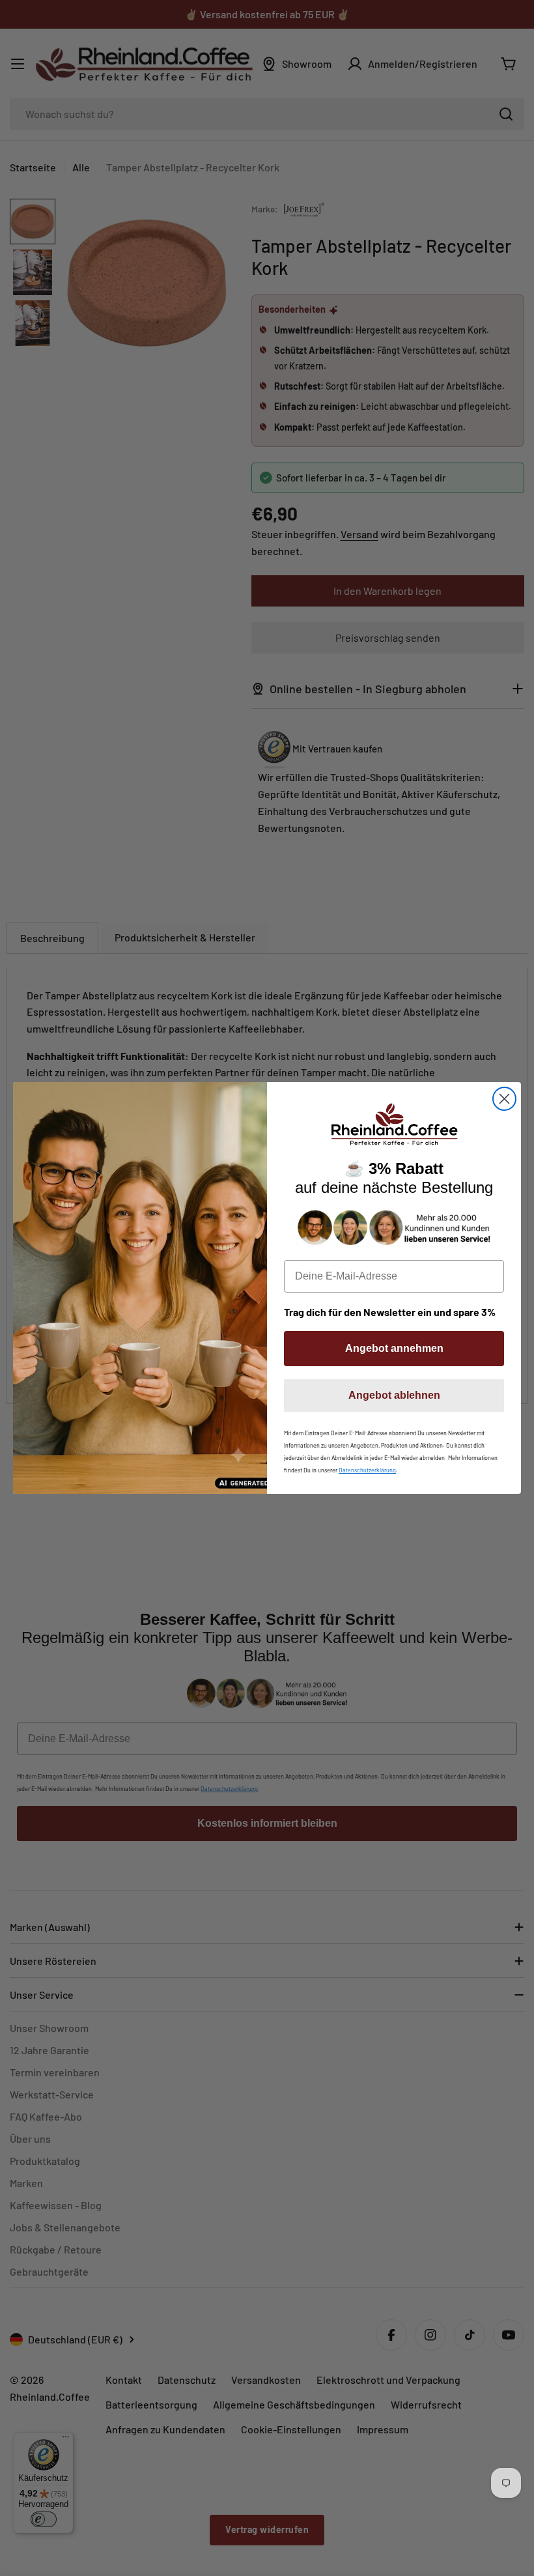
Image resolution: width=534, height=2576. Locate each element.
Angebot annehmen (394, 1348)
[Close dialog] (504, 1099)
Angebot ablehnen (394, 1395)
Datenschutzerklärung (367, 1470)
